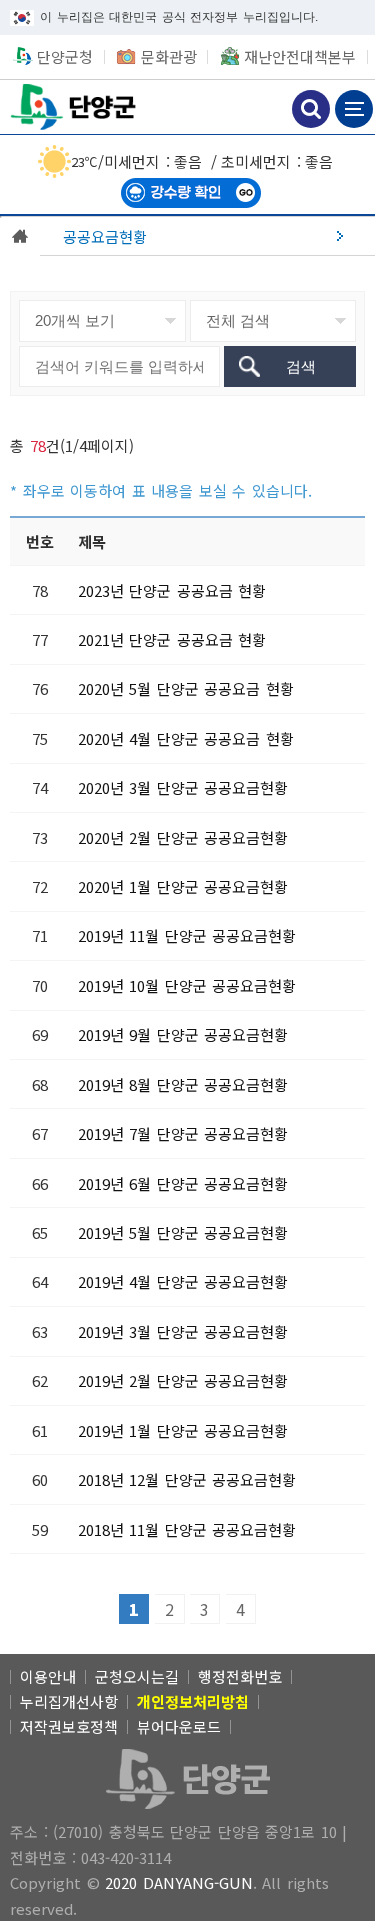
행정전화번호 (240, 1676)
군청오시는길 (137, 1676)
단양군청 (75, 106)
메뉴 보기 (354, 109)
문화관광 (169, 56)
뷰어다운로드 (179, 1726)
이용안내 (48, 1676)
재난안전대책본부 (300, 56)
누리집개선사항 (69, 1701)
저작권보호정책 (69, 1726)
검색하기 (311, 109)
